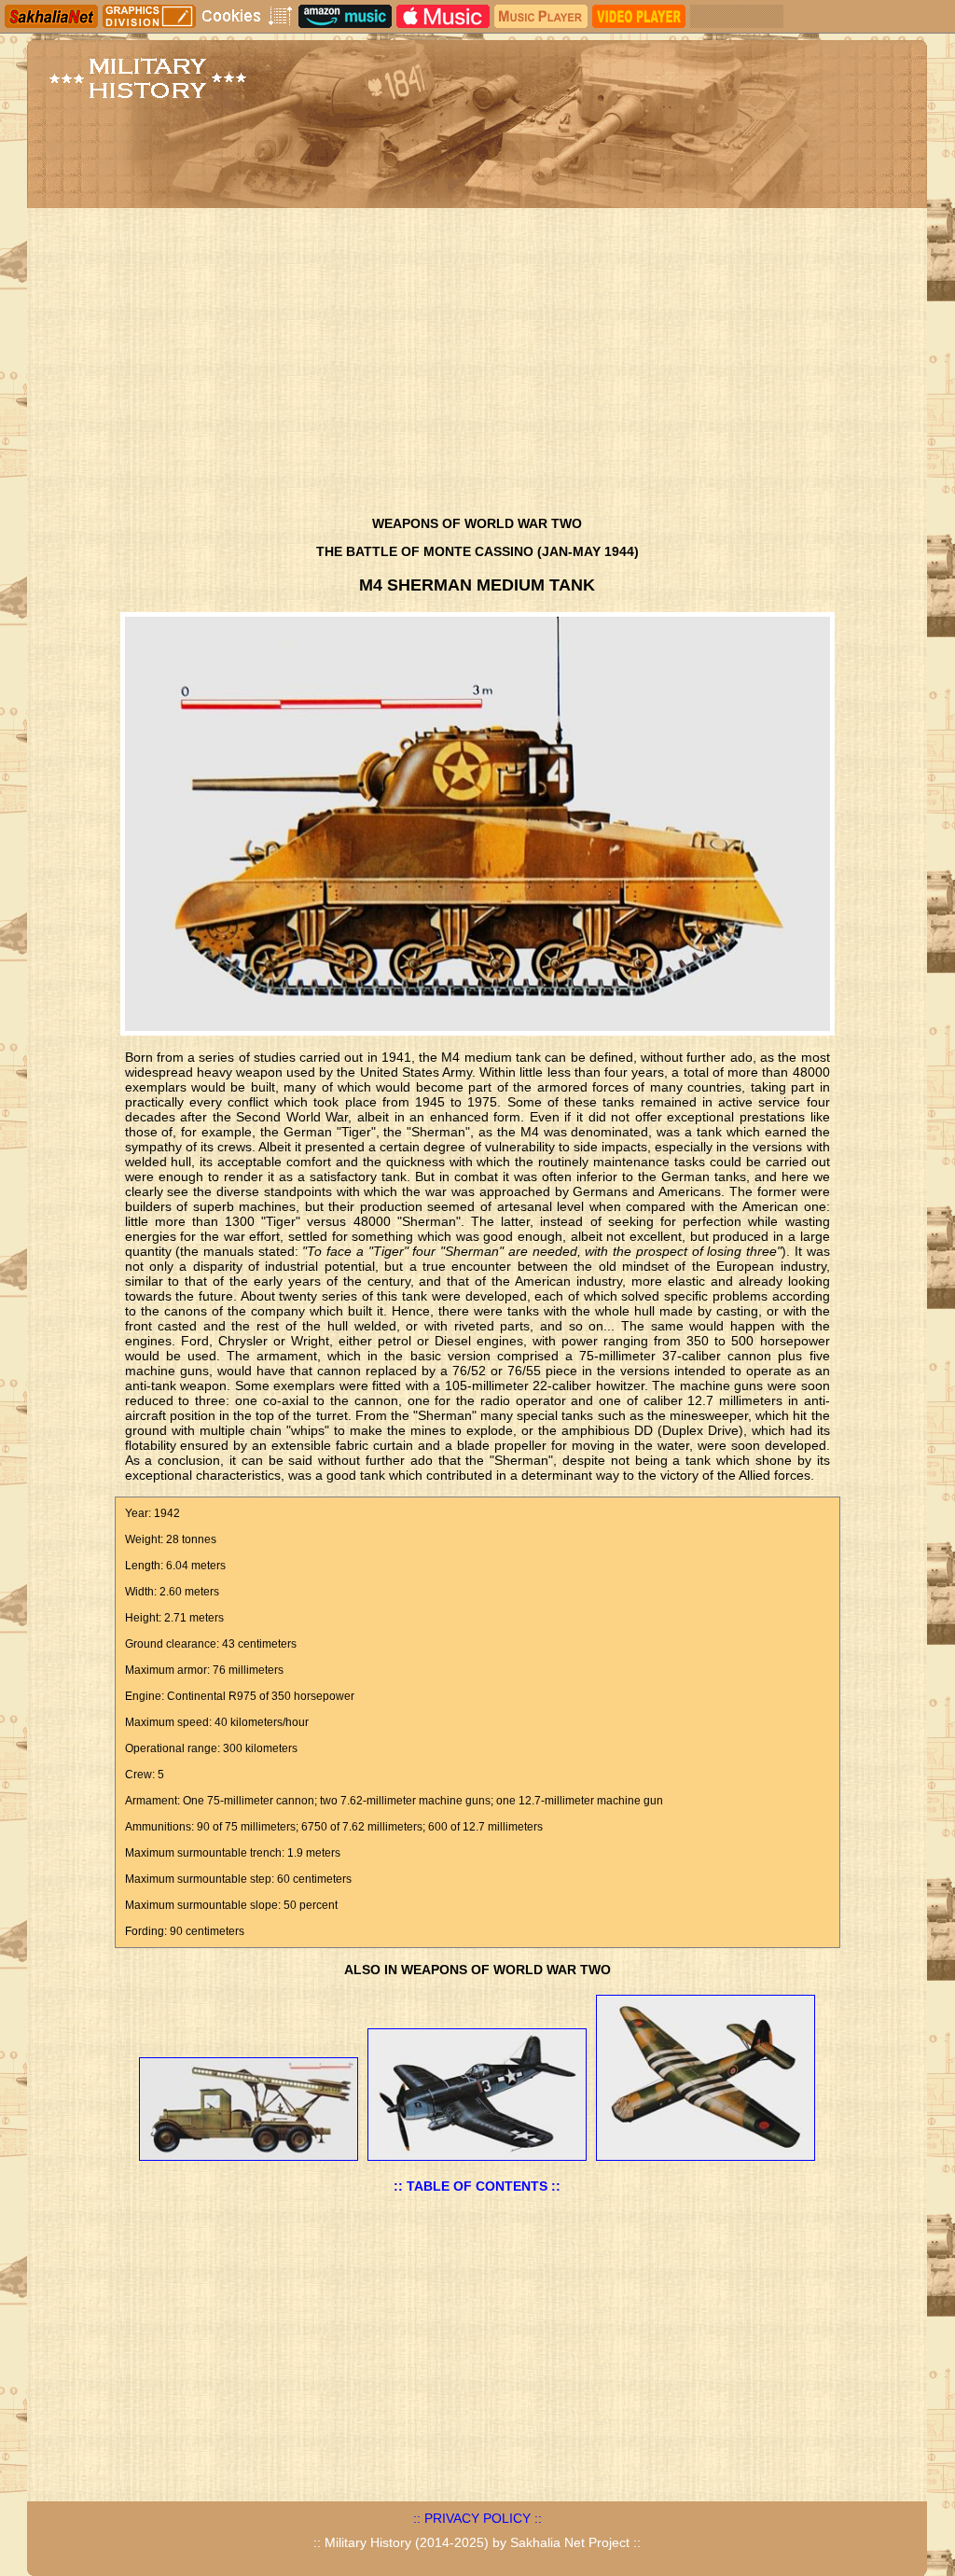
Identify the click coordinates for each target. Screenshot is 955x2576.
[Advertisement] (477, 367)
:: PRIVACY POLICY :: (477, 2518)
